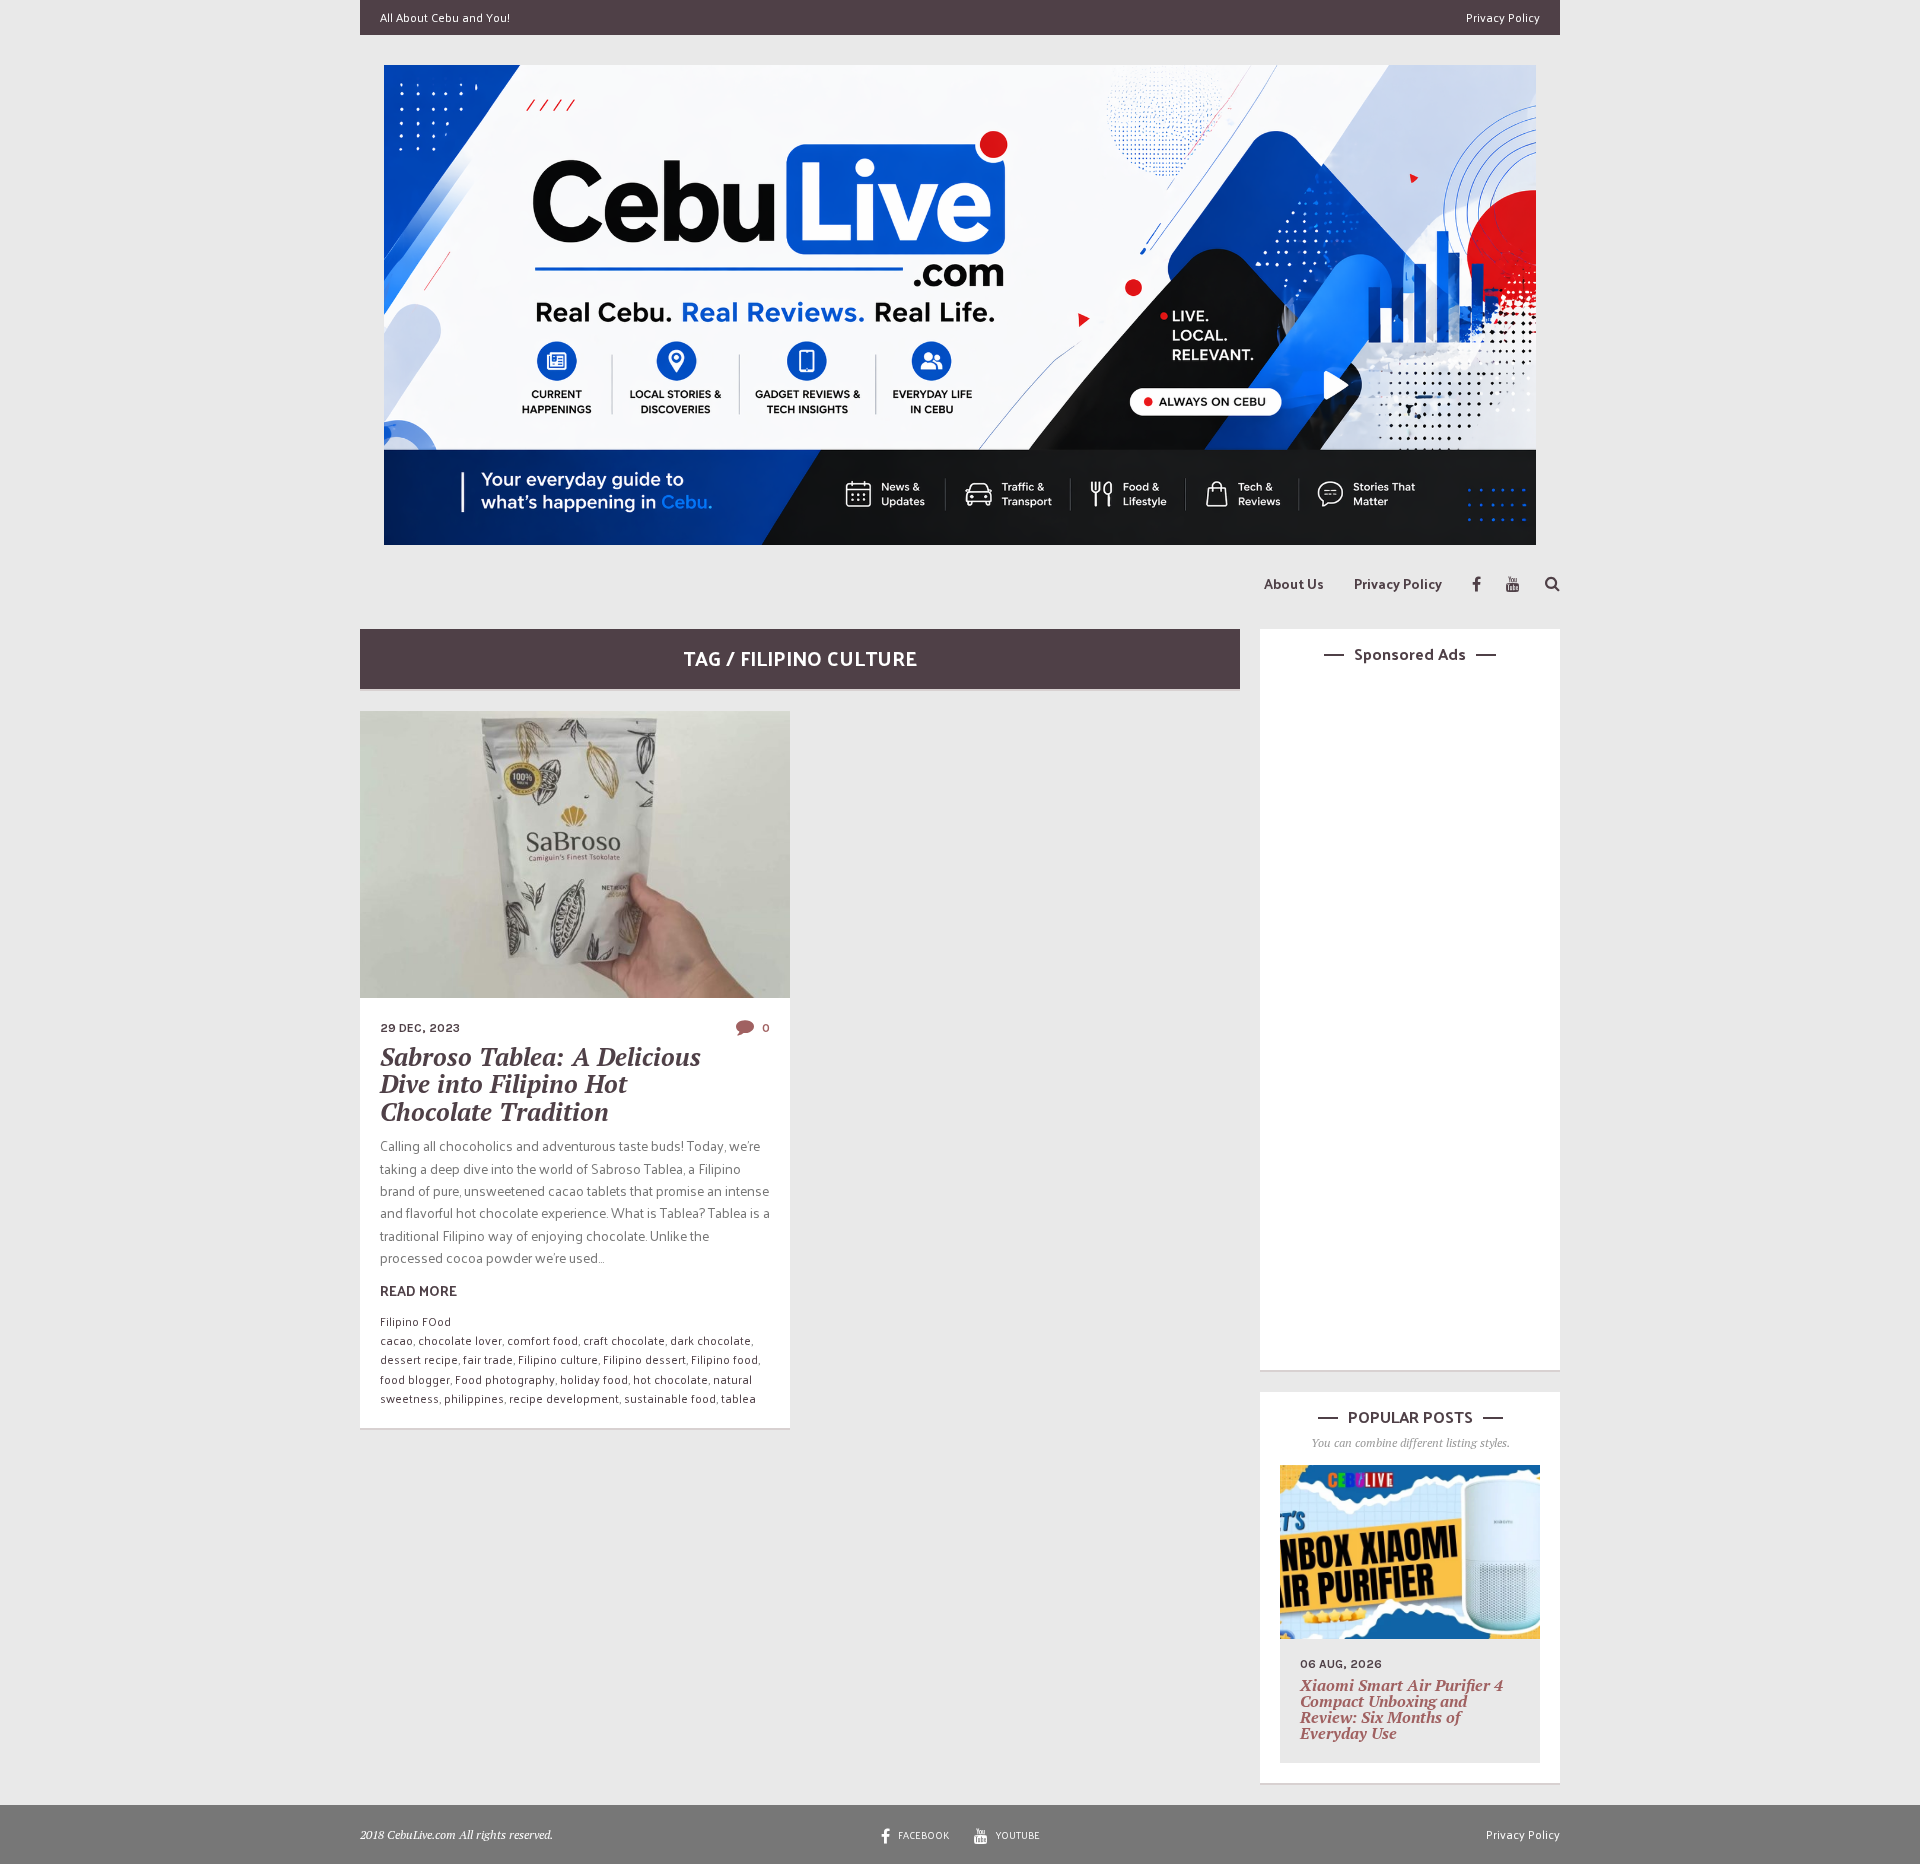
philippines (474, 1398)
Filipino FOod (415, 1321)
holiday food (594, 1379)
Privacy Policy (1503, 17)
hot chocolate (670, 1379)
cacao (396, 1340)
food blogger (415, 1379)
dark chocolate (710, 1340)
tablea (738, 1398)
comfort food (542, 1340)
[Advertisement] (1410, 1014)
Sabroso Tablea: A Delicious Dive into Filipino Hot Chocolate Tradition (540, 1084)
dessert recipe (419, 1359)
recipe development (564, 1398)
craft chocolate (624, 1340)
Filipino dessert (644, 1359)
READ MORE (418, 1290)
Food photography (505, 1379)
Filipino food (724, 1359)
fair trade (488, 1359)
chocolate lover (460, 1340)
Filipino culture (558, 1359)
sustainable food (670, 1398)
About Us (1294, 583)
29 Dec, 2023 (420, 1028)
